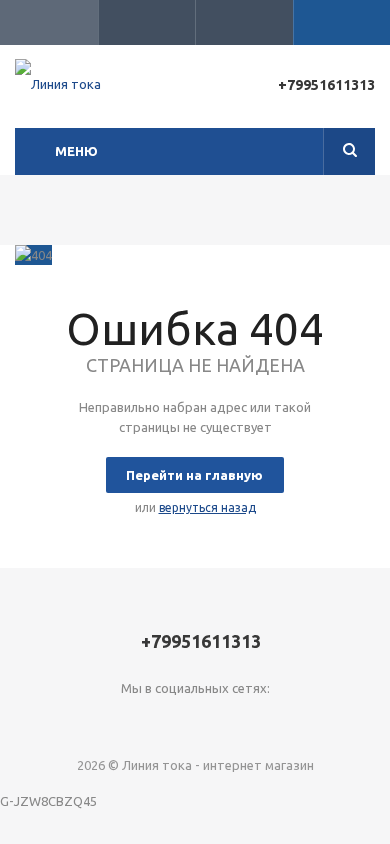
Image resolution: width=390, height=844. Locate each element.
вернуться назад (207, 507)
